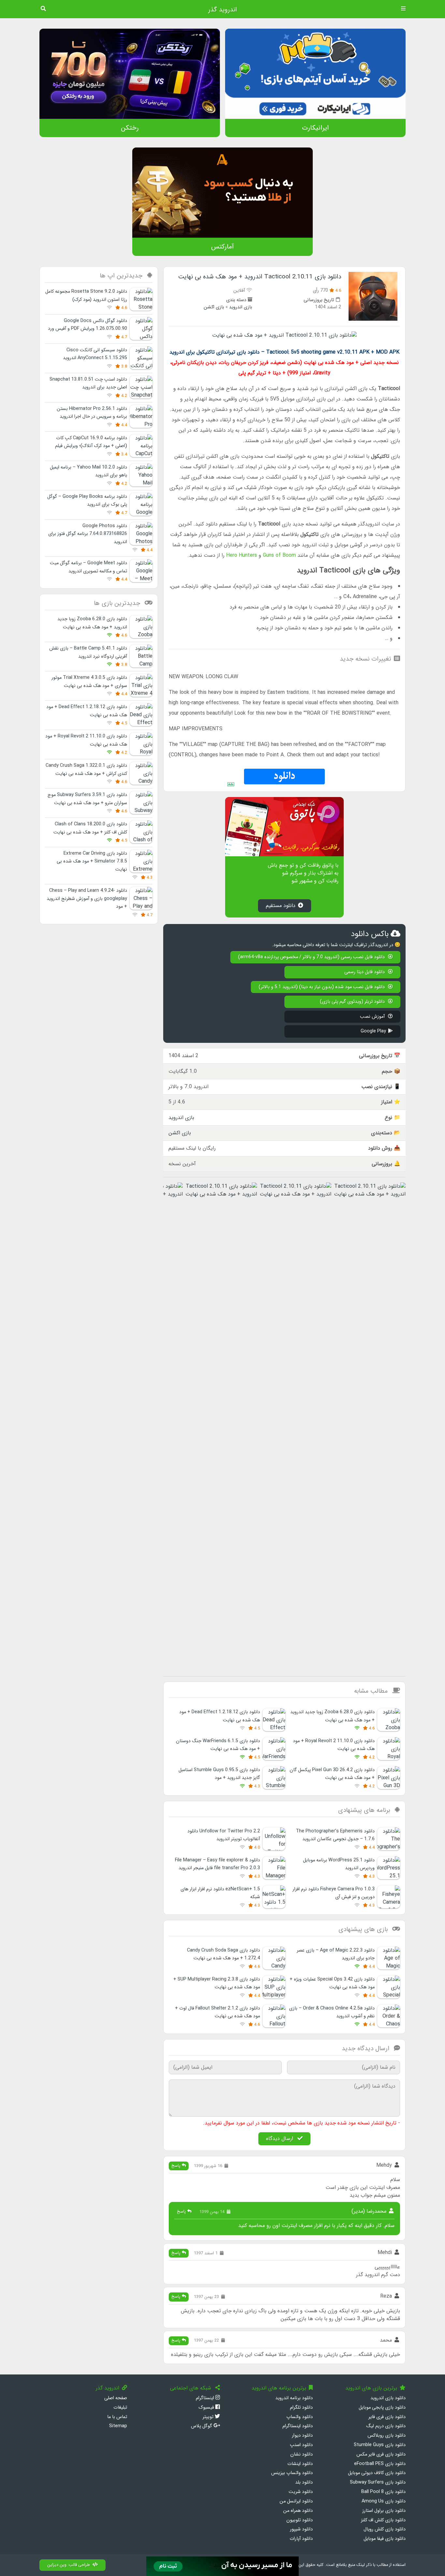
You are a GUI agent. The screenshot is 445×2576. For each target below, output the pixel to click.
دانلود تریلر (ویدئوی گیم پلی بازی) (353, 1002)
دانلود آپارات (301, 2539)
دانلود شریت (301, 2492)
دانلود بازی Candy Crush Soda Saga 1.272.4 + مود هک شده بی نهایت (223, 1954)
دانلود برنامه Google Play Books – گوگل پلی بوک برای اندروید (87, 501)
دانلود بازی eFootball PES (380, 2464)
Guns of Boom (279, 555)
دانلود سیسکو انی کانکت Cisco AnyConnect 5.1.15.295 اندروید (95, 354)
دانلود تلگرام (301, 2408)
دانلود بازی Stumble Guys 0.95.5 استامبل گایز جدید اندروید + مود (219, 1774)
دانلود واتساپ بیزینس (292, 2473)
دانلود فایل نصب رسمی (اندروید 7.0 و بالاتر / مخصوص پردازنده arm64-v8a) (312, 957)
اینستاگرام (206, 2398)
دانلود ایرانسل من (296, 2501)
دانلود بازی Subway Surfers (378, 2482)
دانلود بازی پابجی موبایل (382, 2408)
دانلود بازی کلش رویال (385, 2529)
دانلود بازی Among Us (384, 2501)
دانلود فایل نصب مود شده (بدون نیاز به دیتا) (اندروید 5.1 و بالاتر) (322, 987)
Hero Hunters (242, 555)
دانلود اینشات (300, 2464)
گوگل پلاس (202, 2426)
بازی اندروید (241, 307)
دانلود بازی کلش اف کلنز (383, 2520)
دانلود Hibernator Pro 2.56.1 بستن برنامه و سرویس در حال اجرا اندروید (92, 413)
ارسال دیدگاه (280, 2139)
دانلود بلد (304, 2482)
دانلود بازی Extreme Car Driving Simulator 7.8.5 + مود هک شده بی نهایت (92, 861)
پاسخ (177, 2166)
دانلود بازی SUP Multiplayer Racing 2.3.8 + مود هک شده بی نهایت (217, 1983)
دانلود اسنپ (301, 2445)
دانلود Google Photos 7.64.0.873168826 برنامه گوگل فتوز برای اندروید (88, 534)
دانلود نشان (301, 2454)
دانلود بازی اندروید (388, 2398)
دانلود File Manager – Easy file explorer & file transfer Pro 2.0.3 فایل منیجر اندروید (217, 1864)
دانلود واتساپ (300, 2417)
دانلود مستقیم (281, 906)
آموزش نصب (373, 1017)
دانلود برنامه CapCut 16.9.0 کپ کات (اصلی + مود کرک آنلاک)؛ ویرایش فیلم (91, 442)
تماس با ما (117, 2417)
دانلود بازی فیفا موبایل (385, 2539)
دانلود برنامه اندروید (294, 2398)
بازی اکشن (214, 307)
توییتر (209, 2417)
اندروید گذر (223, 10)
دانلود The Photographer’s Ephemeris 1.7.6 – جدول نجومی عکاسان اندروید (335, 1835)
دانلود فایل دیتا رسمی (365, 972)
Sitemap (118, 2426)
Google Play (373, 1031)
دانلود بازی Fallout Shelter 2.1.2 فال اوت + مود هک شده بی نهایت (217, 2012)
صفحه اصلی (116, 2398)
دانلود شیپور (301, 2529)
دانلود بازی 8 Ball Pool (383, 2492)
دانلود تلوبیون (300, 2520)
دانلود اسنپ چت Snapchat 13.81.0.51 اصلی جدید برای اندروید (88, 383)
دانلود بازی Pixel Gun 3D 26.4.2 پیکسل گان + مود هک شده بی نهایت (332, 1774)
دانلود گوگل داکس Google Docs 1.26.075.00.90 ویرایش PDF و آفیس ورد (87, 325)
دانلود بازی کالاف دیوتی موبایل (377, 2473)
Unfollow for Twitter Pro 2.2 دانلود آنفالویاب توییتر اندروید (224, 1835)
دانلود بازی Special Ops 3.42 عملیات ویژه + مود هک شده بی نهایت (332, 1983)
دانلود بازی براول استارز (384, 2511)
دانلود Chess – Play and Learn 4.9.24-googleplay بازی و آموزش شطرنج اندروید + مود (87, 899)
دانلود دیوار (302, 2436)
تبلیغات (120, 2408)
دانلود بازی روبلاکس (387, 2436)
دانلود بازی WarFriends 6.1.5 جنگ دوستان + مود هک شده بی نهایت (218, 1745)
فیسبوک (207, 2408)
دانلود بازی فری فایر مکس (381, 2454)
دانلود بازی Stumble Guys (380, 2445)
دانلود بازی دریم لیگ (386, 2426)
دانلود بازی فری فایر (387, 2417)
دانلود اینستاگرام (298, 2426)
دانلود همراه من (298, 2511)
